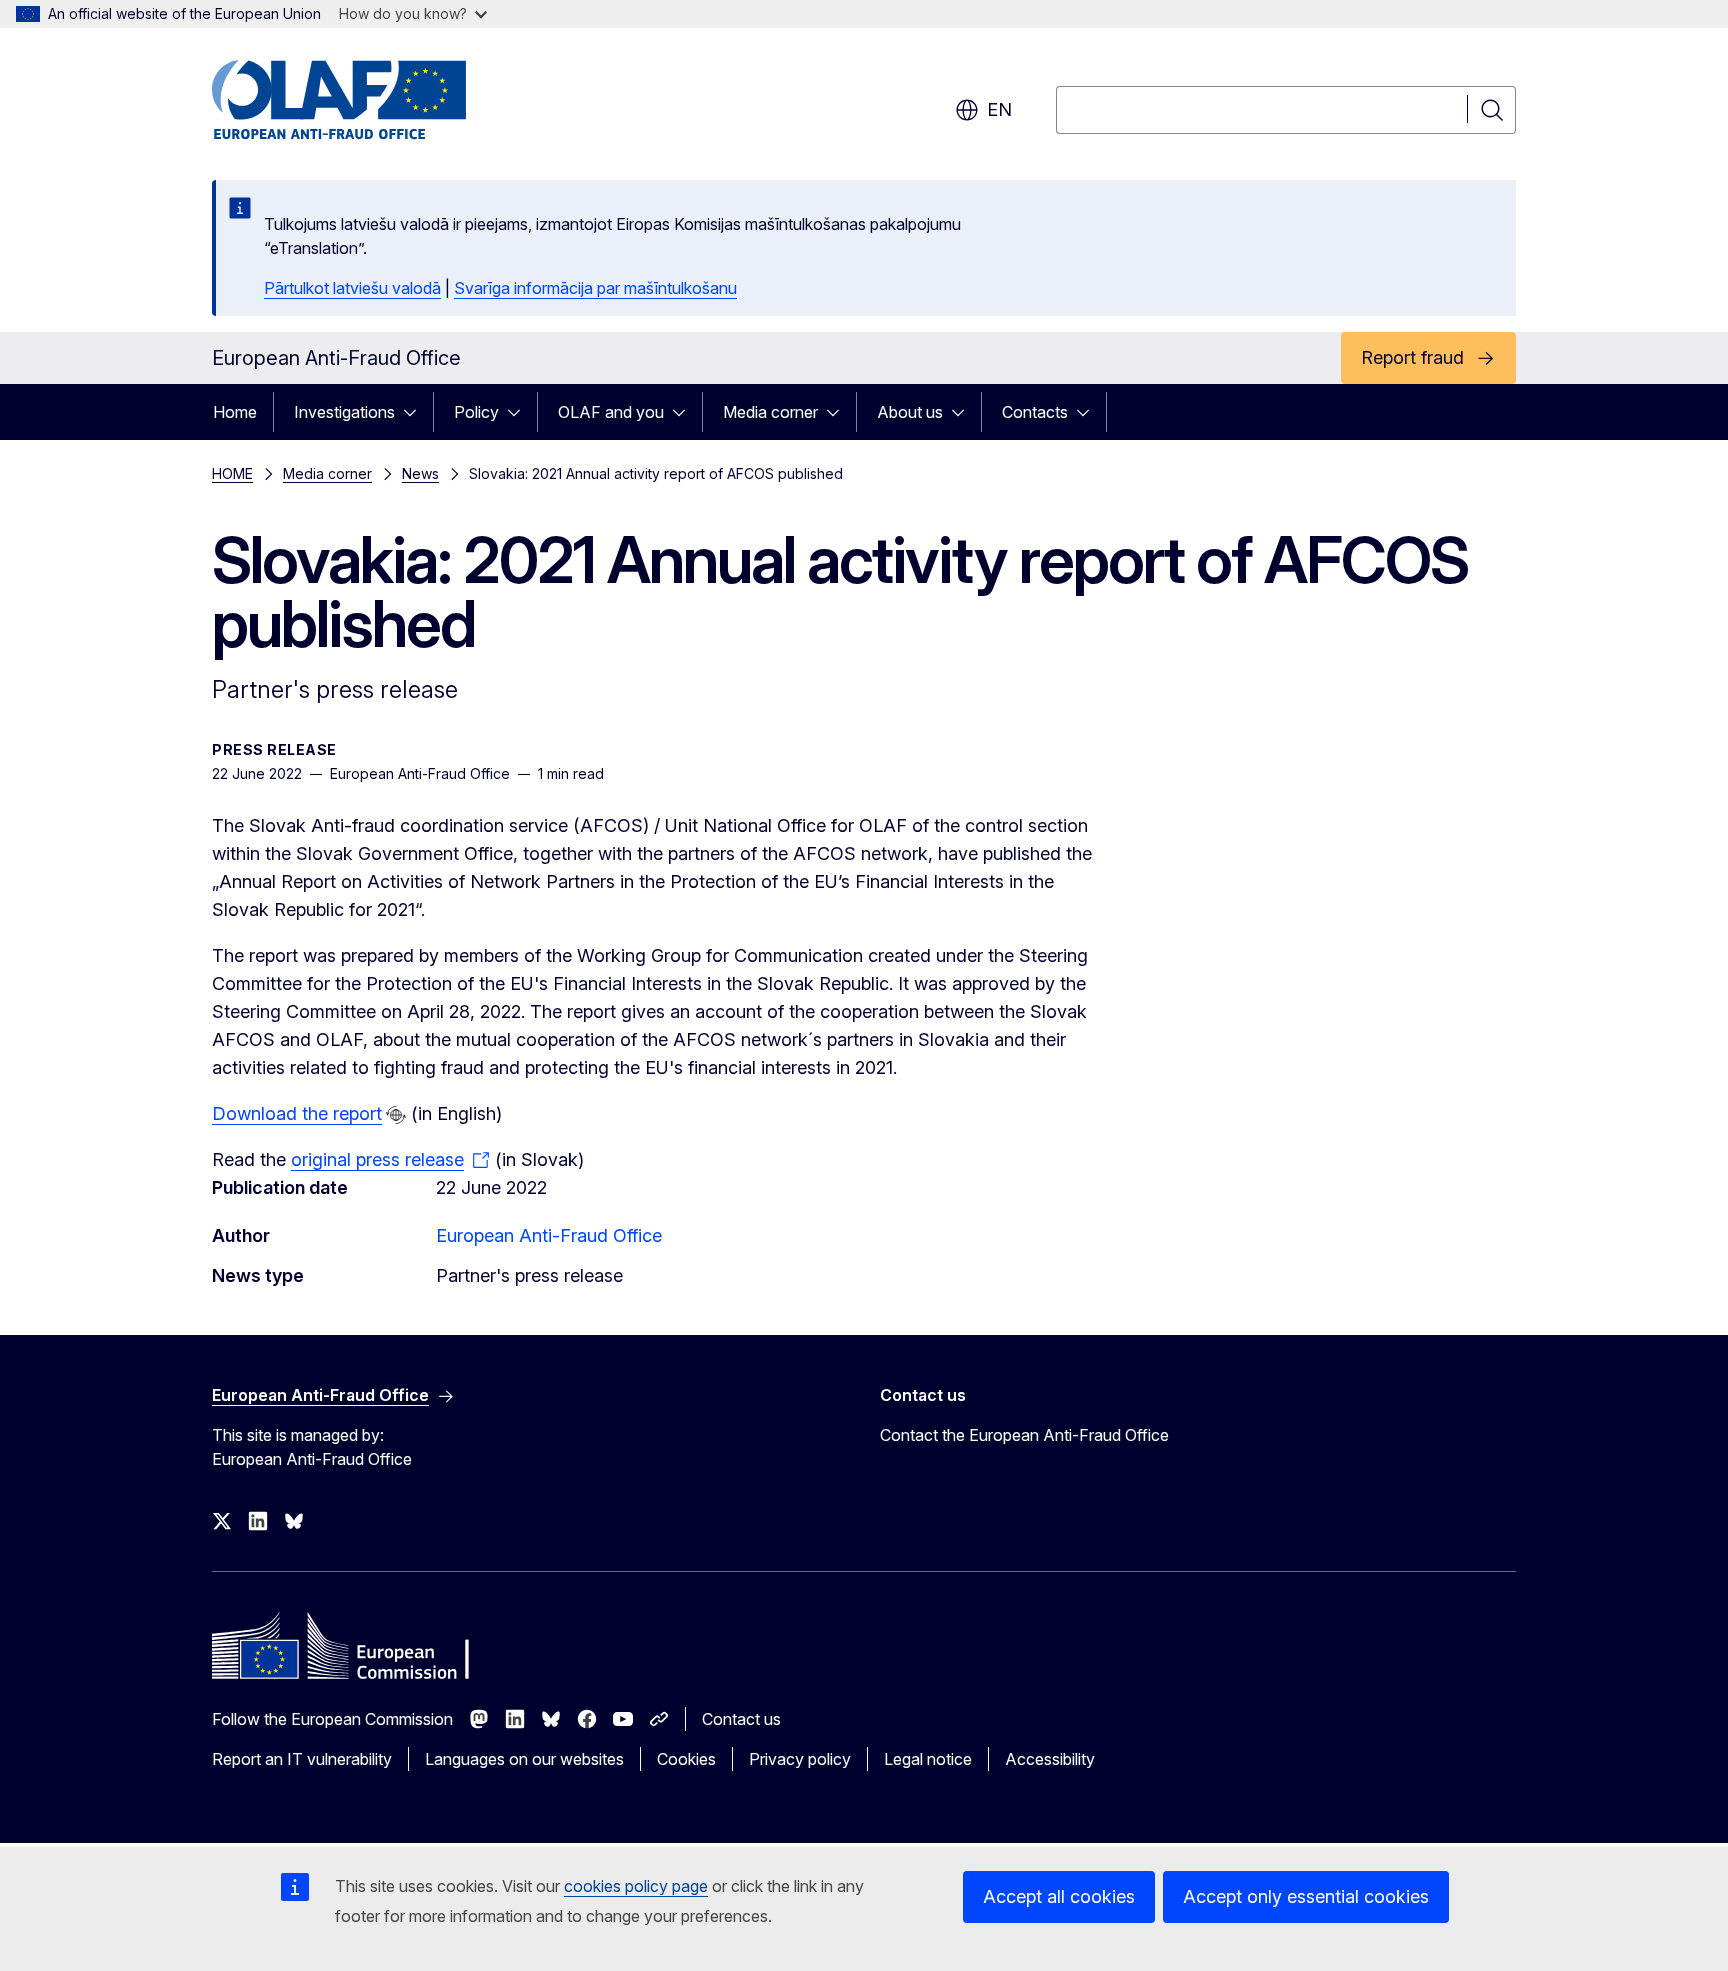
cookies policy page (636, 1886)
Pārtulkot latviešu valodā (352, 288)
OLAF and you (611, 412)
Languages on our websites (524, 1759)
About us (910, 412)
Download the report (297, 1113)
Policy (476, 412)
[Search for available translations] (396, 1115)
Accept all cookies (1059, 1896)
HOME (232, 473)
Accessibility (1050, 1759)
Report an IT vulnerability (302, 1759)
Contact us (741, 1719)
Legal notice (928, 1759)
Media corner (770, 412)
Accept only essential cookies (1306, 1896)
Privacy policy (800, 1759)
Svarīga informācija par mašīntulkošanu (595, 288)
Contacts (1035, 412)
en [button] (999, 109)
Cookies (686, 1759)
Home (235, 412)
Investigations (344, 412)
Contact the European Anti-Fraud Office (1024, 1435)
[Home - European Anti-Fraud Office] (373, 100)
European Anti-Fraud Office (549, 1235)
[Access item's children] (416, 412)
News (420, 473)
